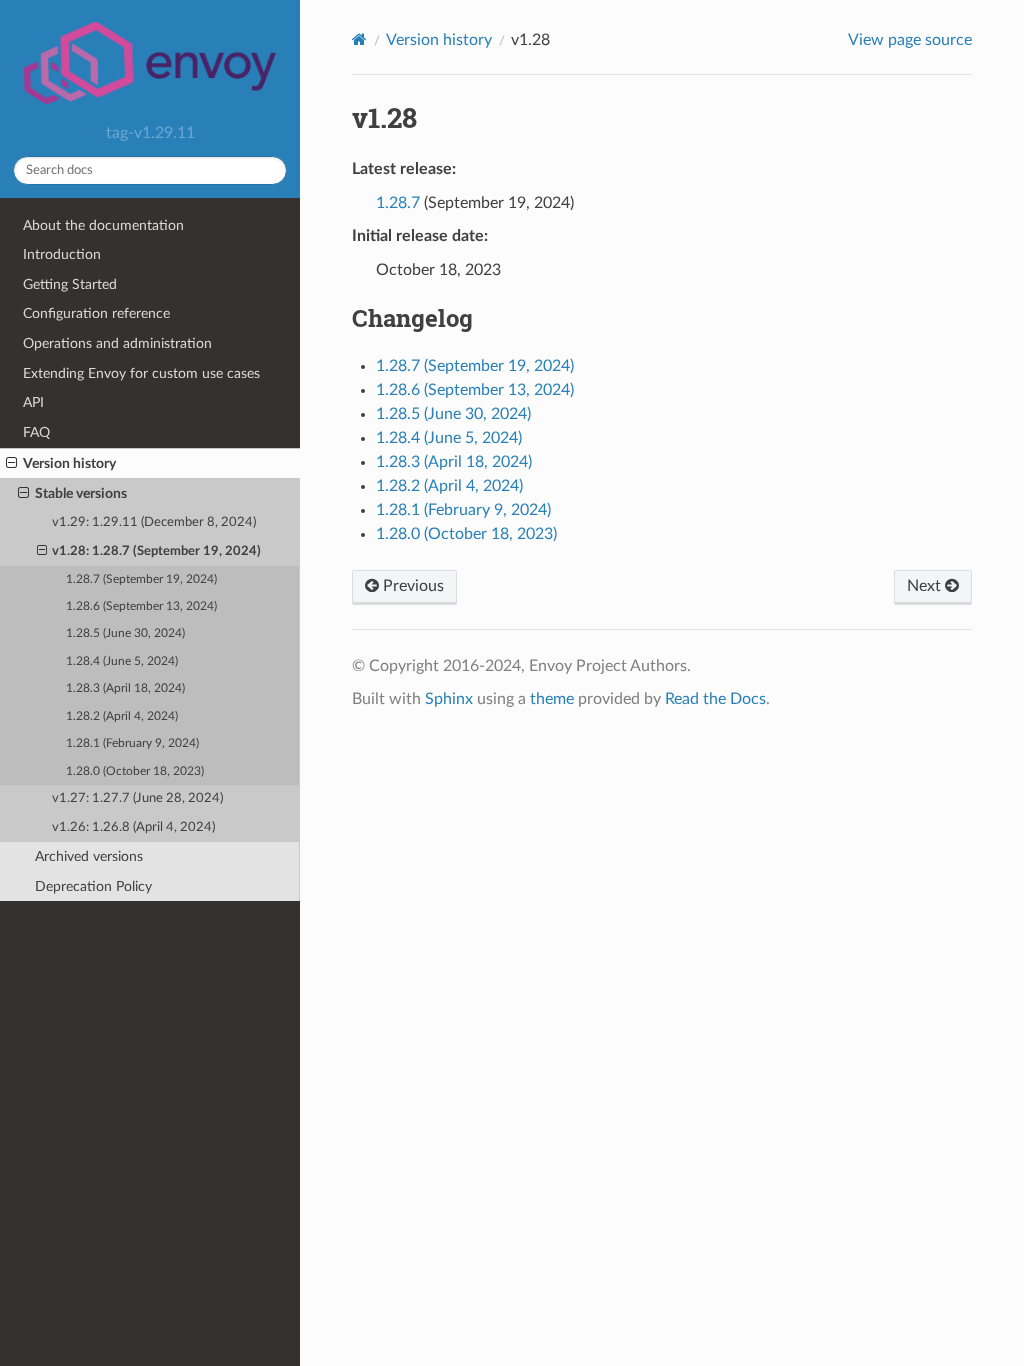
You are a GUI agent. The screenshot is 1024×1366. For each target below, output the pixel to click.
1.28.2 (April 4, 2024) (122, 716)
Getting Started (70, 284)
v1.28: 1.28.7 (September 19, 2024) (156, 551)
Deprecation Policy (93, 886)
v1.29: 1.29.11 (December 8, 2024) (154, 522)
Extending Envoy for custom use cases (141, 373)
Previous (411, 586)
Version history (69, 463)
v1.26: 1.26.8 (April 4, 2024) (133, 827)
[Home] (359, 39)
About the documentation (103, 225)
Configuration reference (96, 313)
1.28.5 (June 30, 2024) (125, 633)
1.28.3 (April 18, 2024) (125, 688)
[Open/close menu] (11, 464)
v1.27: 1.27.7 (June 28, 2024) (137, 798)
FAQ (36, 432)
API (33, 402)
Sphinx (449, 699)
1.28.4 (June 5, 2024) (122, 661)
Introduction (62, 254)
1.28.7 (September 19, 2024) (141, 579)
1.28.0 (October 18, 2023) (135, 771)
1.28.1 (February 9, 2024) (132, 743)
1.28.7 (398, 203)
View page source (910, 40)
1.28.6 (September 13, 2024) (141, 606)
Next (926, 586)
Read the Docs (715, 699)
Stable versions (81, 493)
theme (552, 699)
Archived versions (89, 856)
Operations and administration (117, 343)
